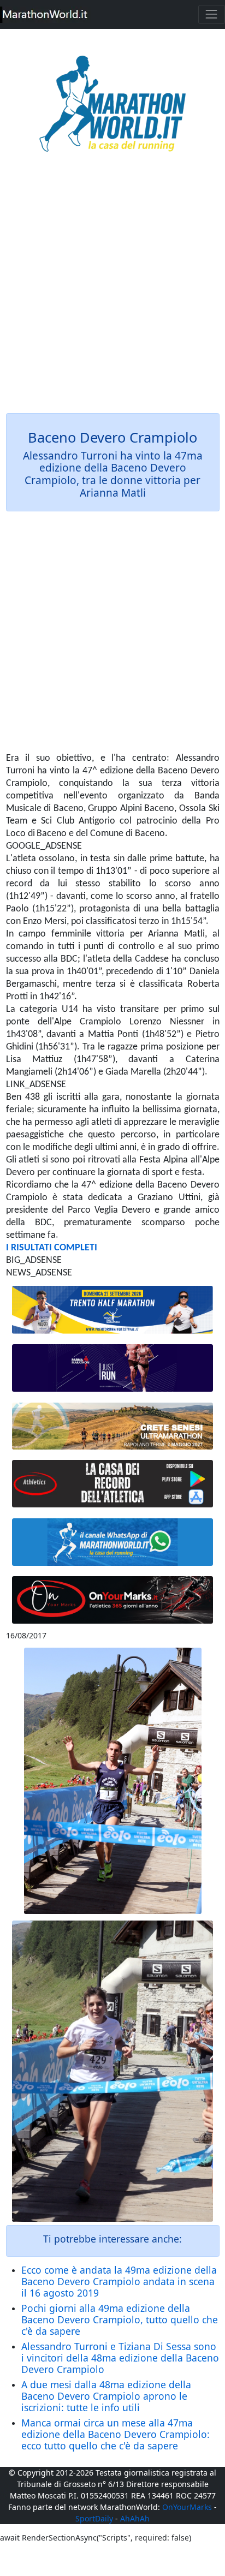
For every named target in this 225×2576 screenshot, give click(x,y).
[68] (113, 1600)
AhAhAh (135, 2518)
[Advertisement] (112, 290)
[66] (113, 1310)
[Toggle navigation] (212, 14)
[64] (113, 1484)
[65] (113, 1542)
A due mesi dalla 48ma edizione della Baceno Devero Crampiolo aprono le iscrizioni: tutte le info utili (106, 2396)
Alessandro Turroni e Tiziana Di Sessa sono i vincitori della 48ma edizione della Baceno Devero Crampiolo (120, 2358)
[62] (113, 1368)
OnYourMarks (187, 2507)
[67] (113, 1426)
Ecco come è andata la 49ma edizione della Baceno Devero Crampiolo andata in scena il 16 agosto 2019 (119, 2281)
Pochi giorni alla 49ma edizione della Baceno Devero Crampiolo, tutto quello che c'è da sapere (120, 2319)
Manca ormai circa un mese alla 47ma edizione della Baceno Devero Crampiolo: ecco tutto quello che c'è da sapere (116, 2434)
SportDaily (94, 2518)
